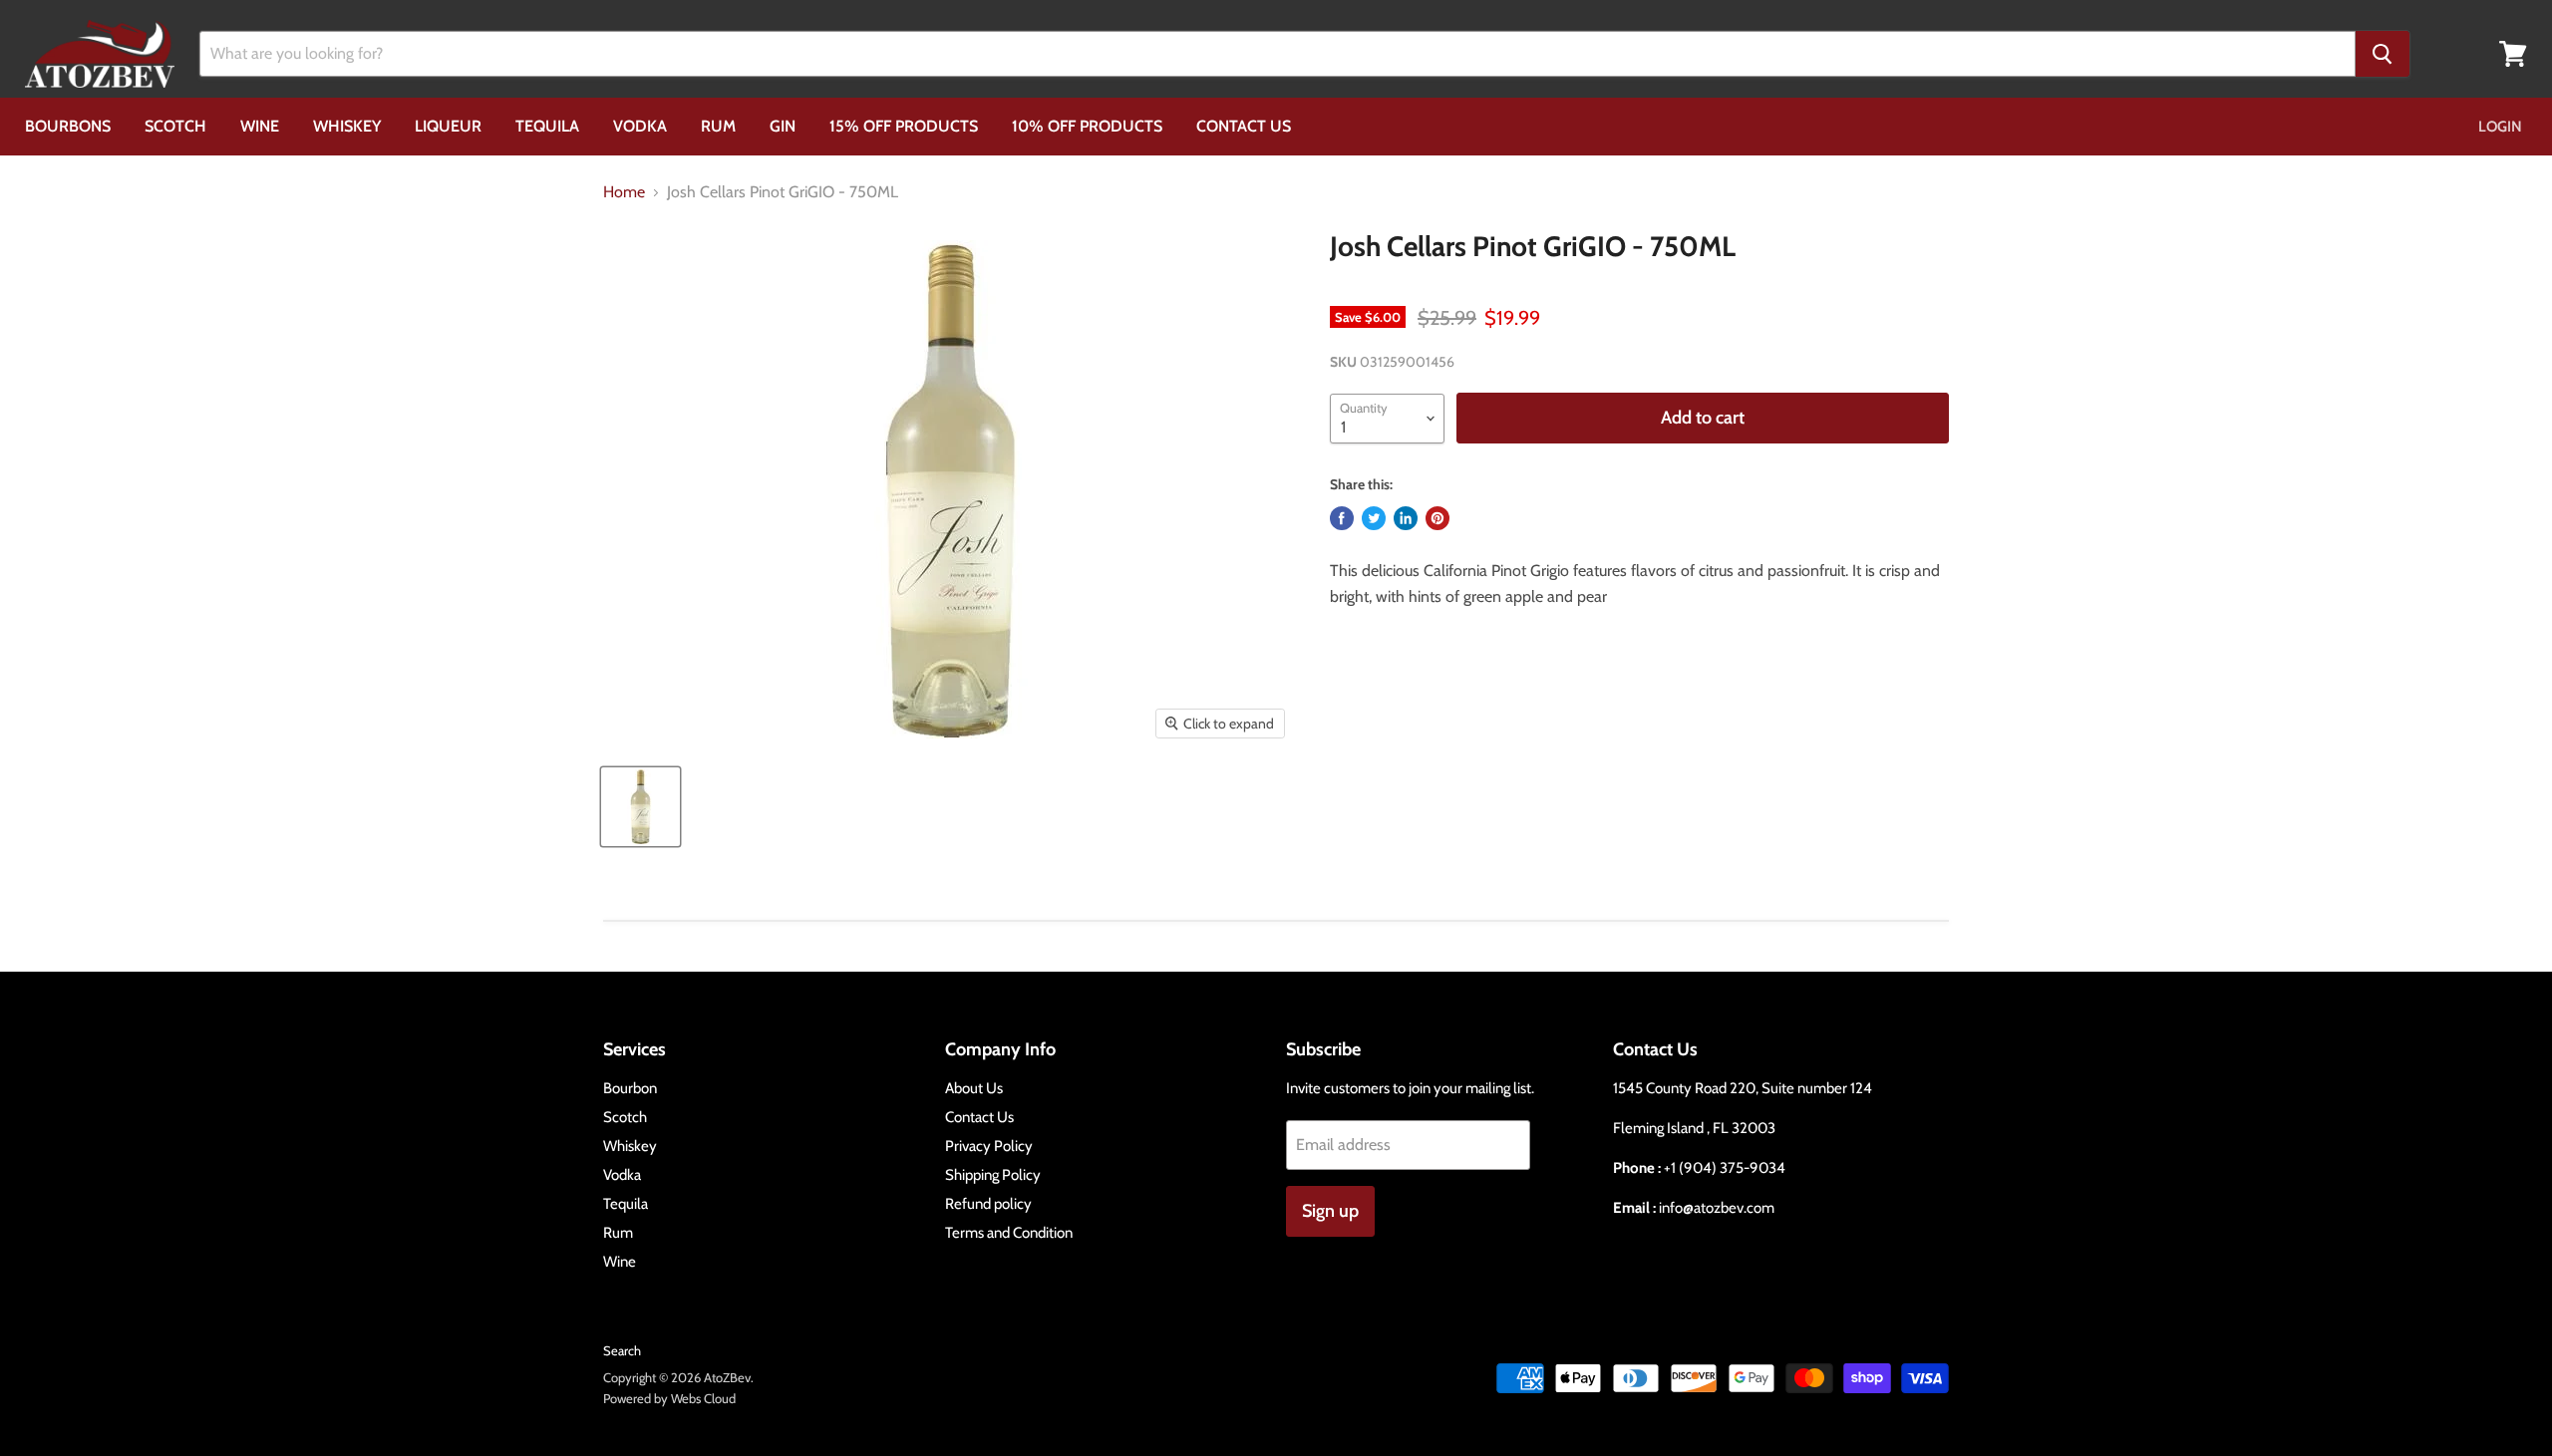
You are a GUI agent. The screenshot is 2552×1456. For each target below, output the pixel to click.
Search (622, 1350)
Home (624, 192)
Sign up (1330, 1211)
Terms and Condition (1009, 1233)
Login (2500, 127)
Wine (260, 126)
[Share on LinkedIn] (1406, 518)
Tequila (547, 126)
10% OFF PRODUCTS (1087, 126)
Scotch (175, 126)
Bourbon (630, 1088)
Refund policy (988, 1204)
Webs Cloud (703, 1398)
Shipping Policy (993, 1175)
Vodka (640, 126)
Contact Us (1244, 126)
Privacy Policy (989, 1146)
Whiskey (347, 126)
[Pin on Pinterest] (1437, 518)
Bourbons (68, 126)
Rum (718, 126)
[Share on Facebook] (1342, 518)
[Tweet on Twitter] (1374, 518)
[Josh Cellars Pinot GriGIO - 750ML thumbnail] (640, 807)
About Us (974, 1088)
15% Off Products (904, 126)
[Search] (2383, 54)
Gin (783, 126)
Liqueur (448, 126)
